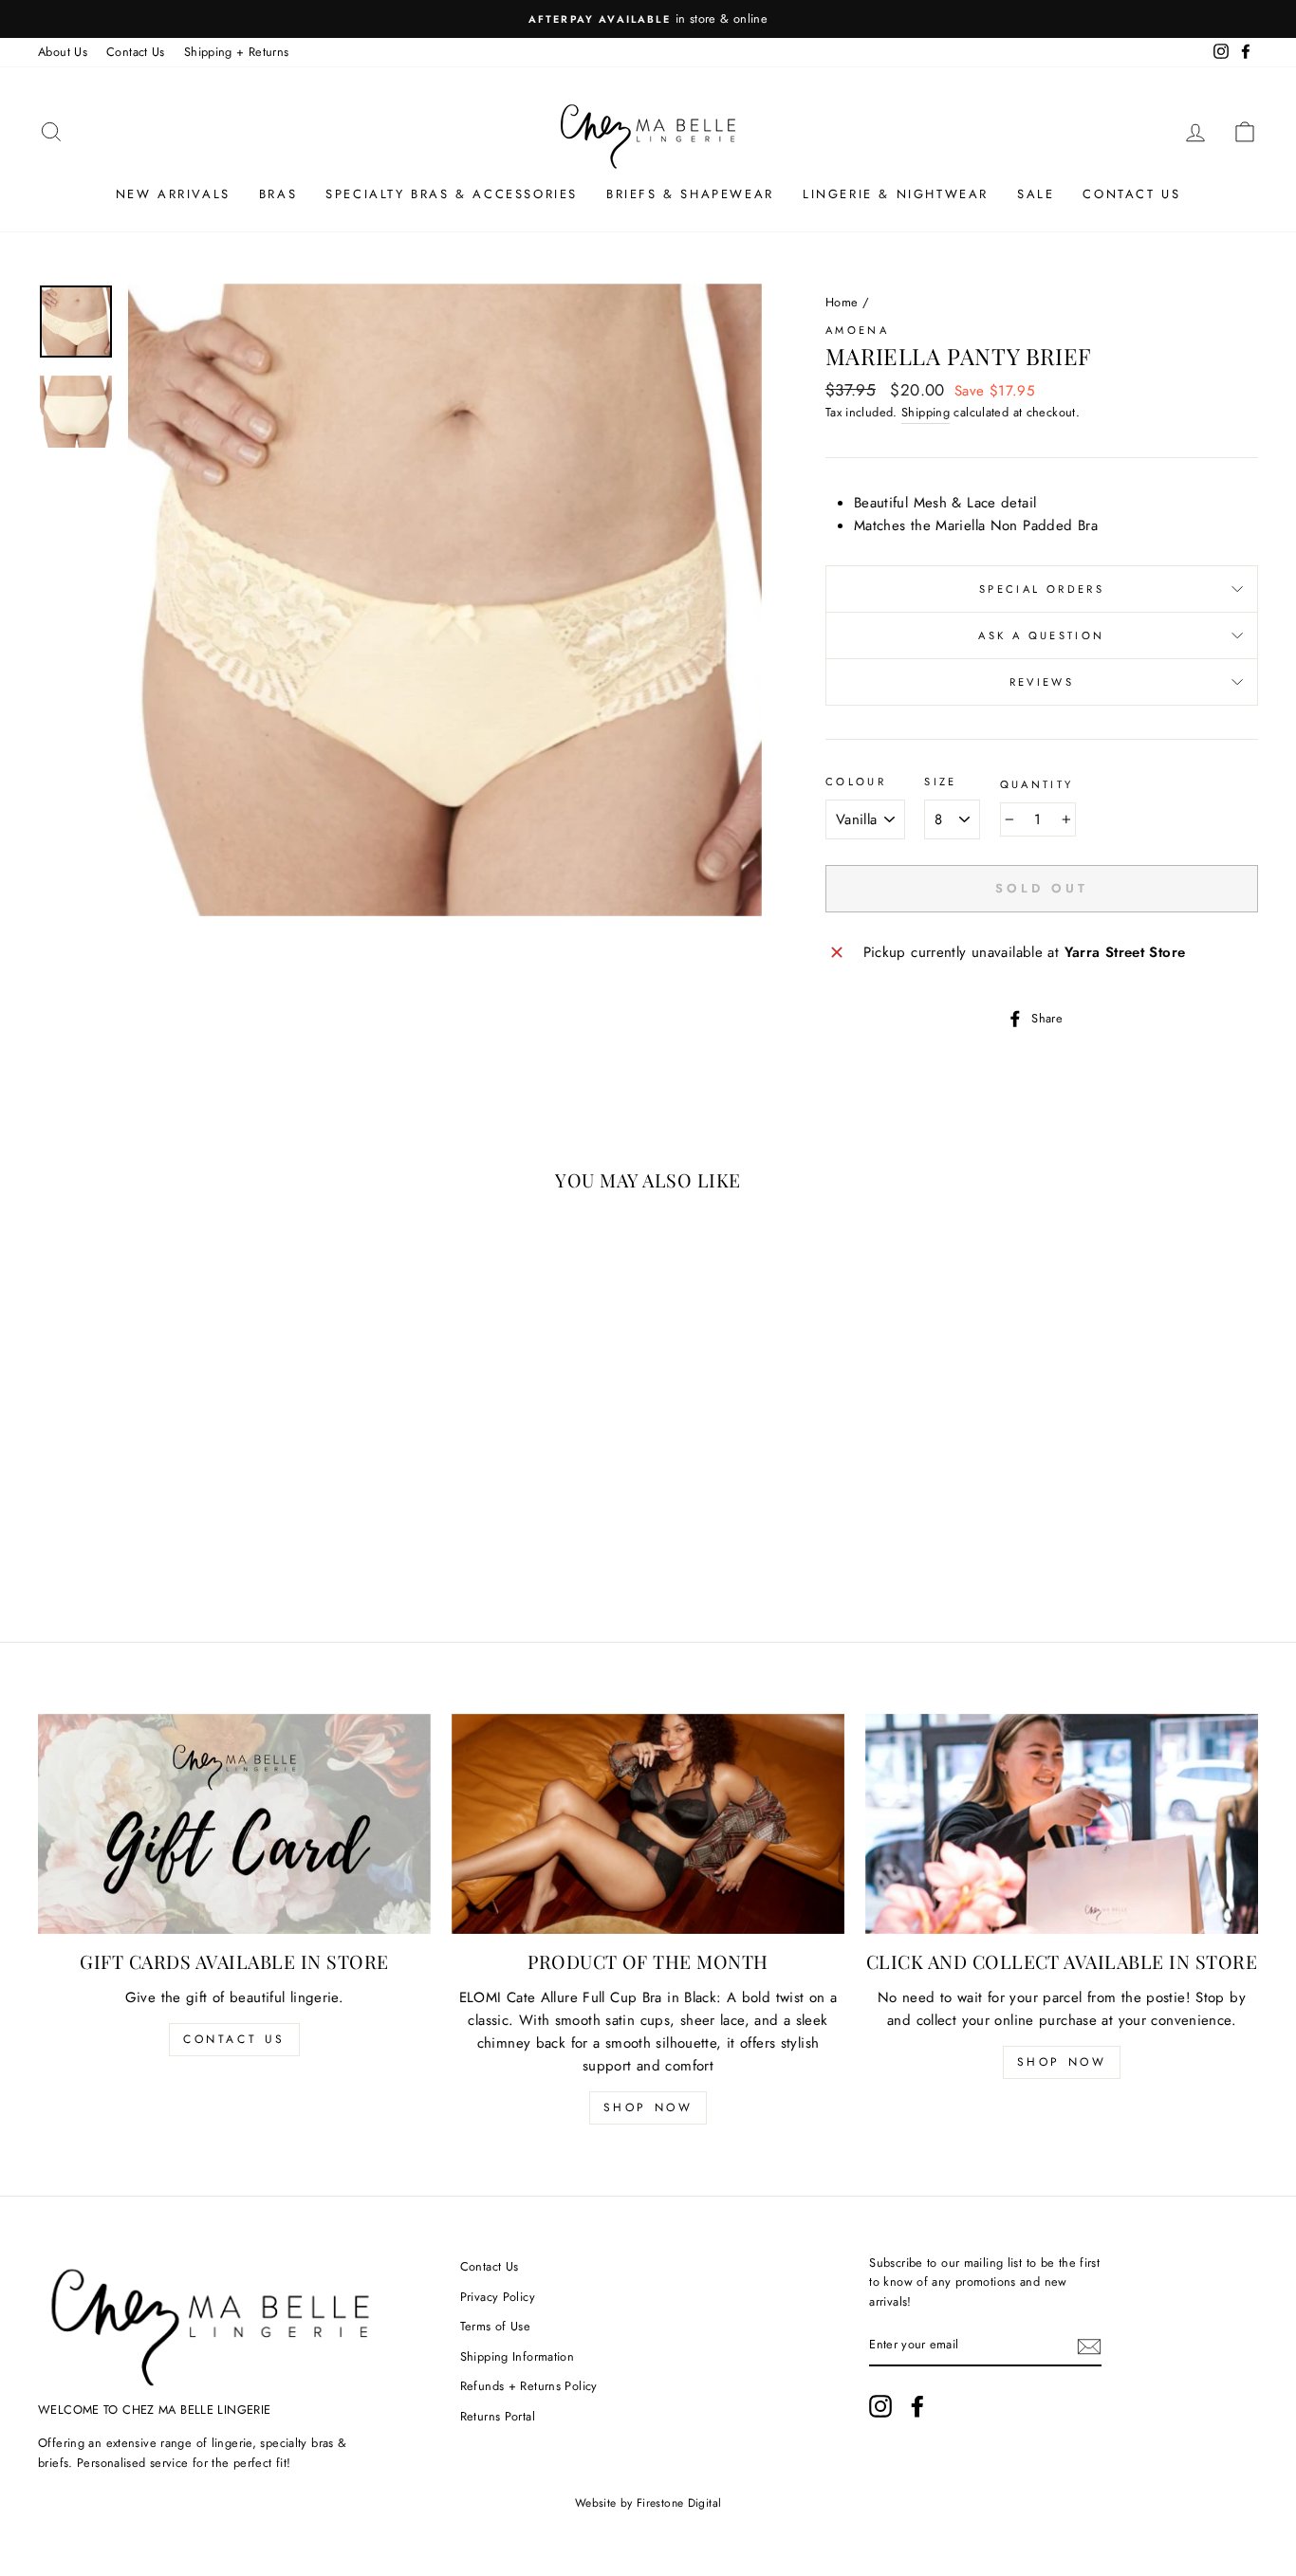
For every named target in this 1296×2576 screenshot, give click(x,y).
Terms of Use (496, 2326)
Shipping (926, 412)
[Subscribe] (1089, 2346)
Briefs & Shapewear (690, 194)
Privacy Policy (498, 2297)
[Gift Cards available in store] (234, 1824)
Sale (1036, 194)
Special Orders (1042, 589)
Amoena (857, 330)
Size (941, 782)
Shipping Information (518, 2356)
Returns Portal (498, 2416)
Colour (856, 782)
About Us (63, 52)
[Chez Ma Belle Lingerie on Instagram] (880, 2406)
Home (842, 302)
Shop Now (648, 2107)
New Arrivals (173, 194)
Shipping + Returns (237, 52)
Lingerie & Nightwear (896, 194)
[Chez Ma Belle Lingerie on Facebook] (917, 2406)
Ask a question (1041, 635)
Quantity (1037, 784)
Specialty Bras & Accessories (452, 194)
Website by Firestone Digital (648, 2503)
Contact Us (136, 52)
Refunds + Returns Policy (529, 2386)
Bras (278, 194)
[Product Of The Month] (648, 1824)
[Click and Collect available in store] (1062, 1824)
